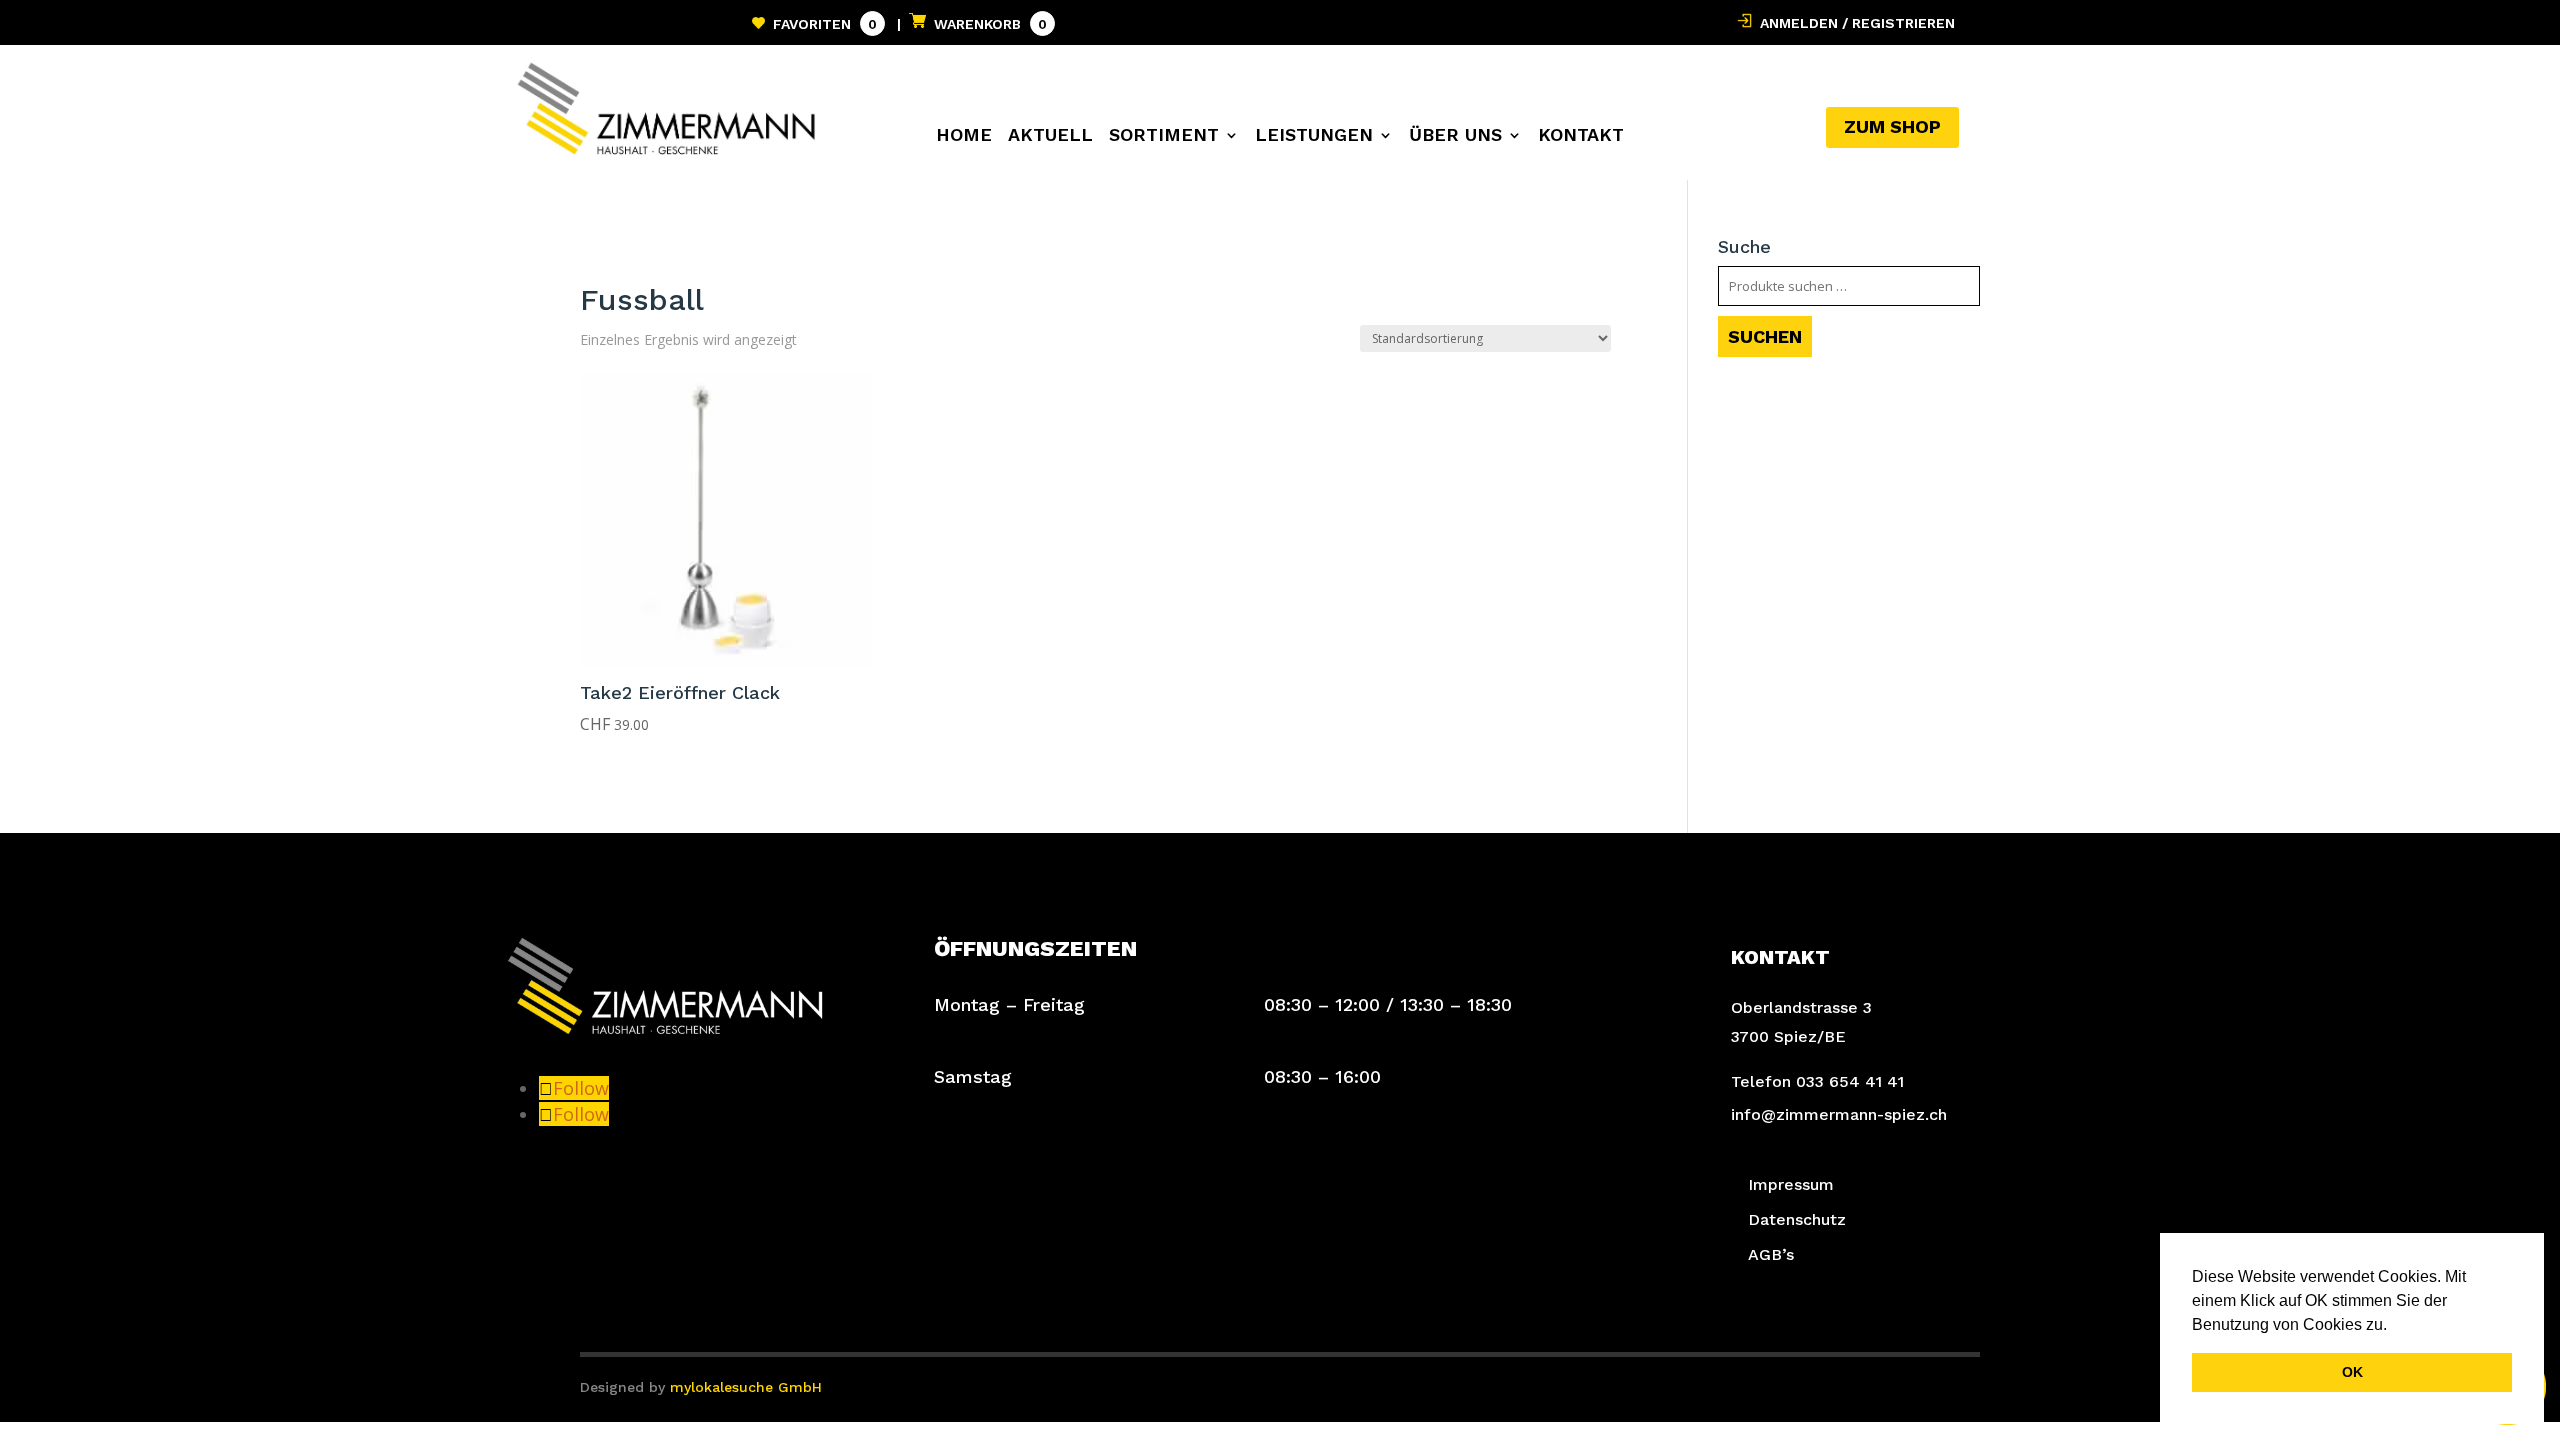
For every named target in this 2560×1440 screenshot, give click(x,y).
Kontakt (1581, 136)
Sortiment (1164, 136)
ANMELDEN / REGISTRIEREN (1853, 23)
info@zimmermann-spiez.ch (1839, 1114)
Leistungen (1314, 136)
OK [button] (2352, 1372)
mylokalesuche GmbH (746, 1387)
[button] (2394, 1326)
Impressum (1791, 1184)
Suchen (1765, 336)
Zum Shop (1892, 126)
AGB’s (1771, 1254)
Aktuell (1050, 136)
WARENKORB (986, 24)
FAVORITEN (821, 24)
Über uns (1455, 136)
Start (598, 252)
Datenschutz (1797, 1219)
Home (964, 136)
